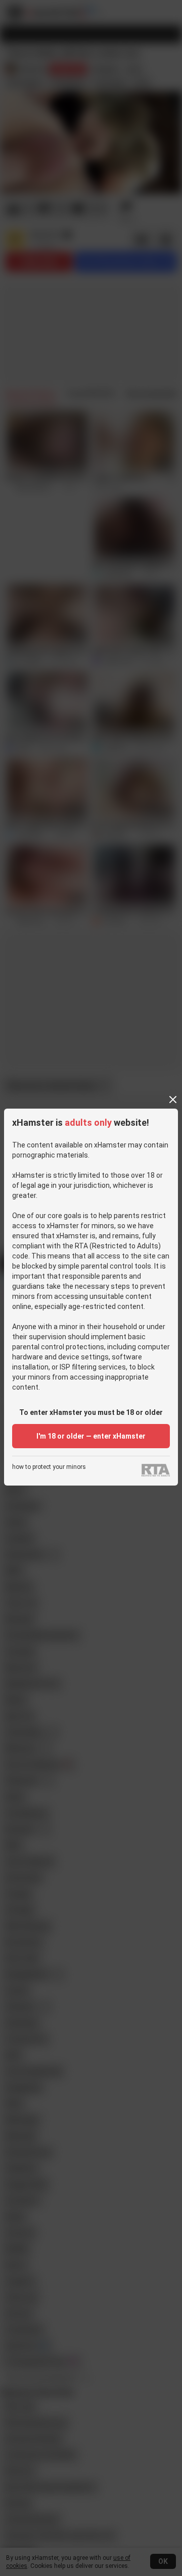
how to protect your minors (49, 1467)
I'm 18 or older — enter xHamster (91, 1436)
